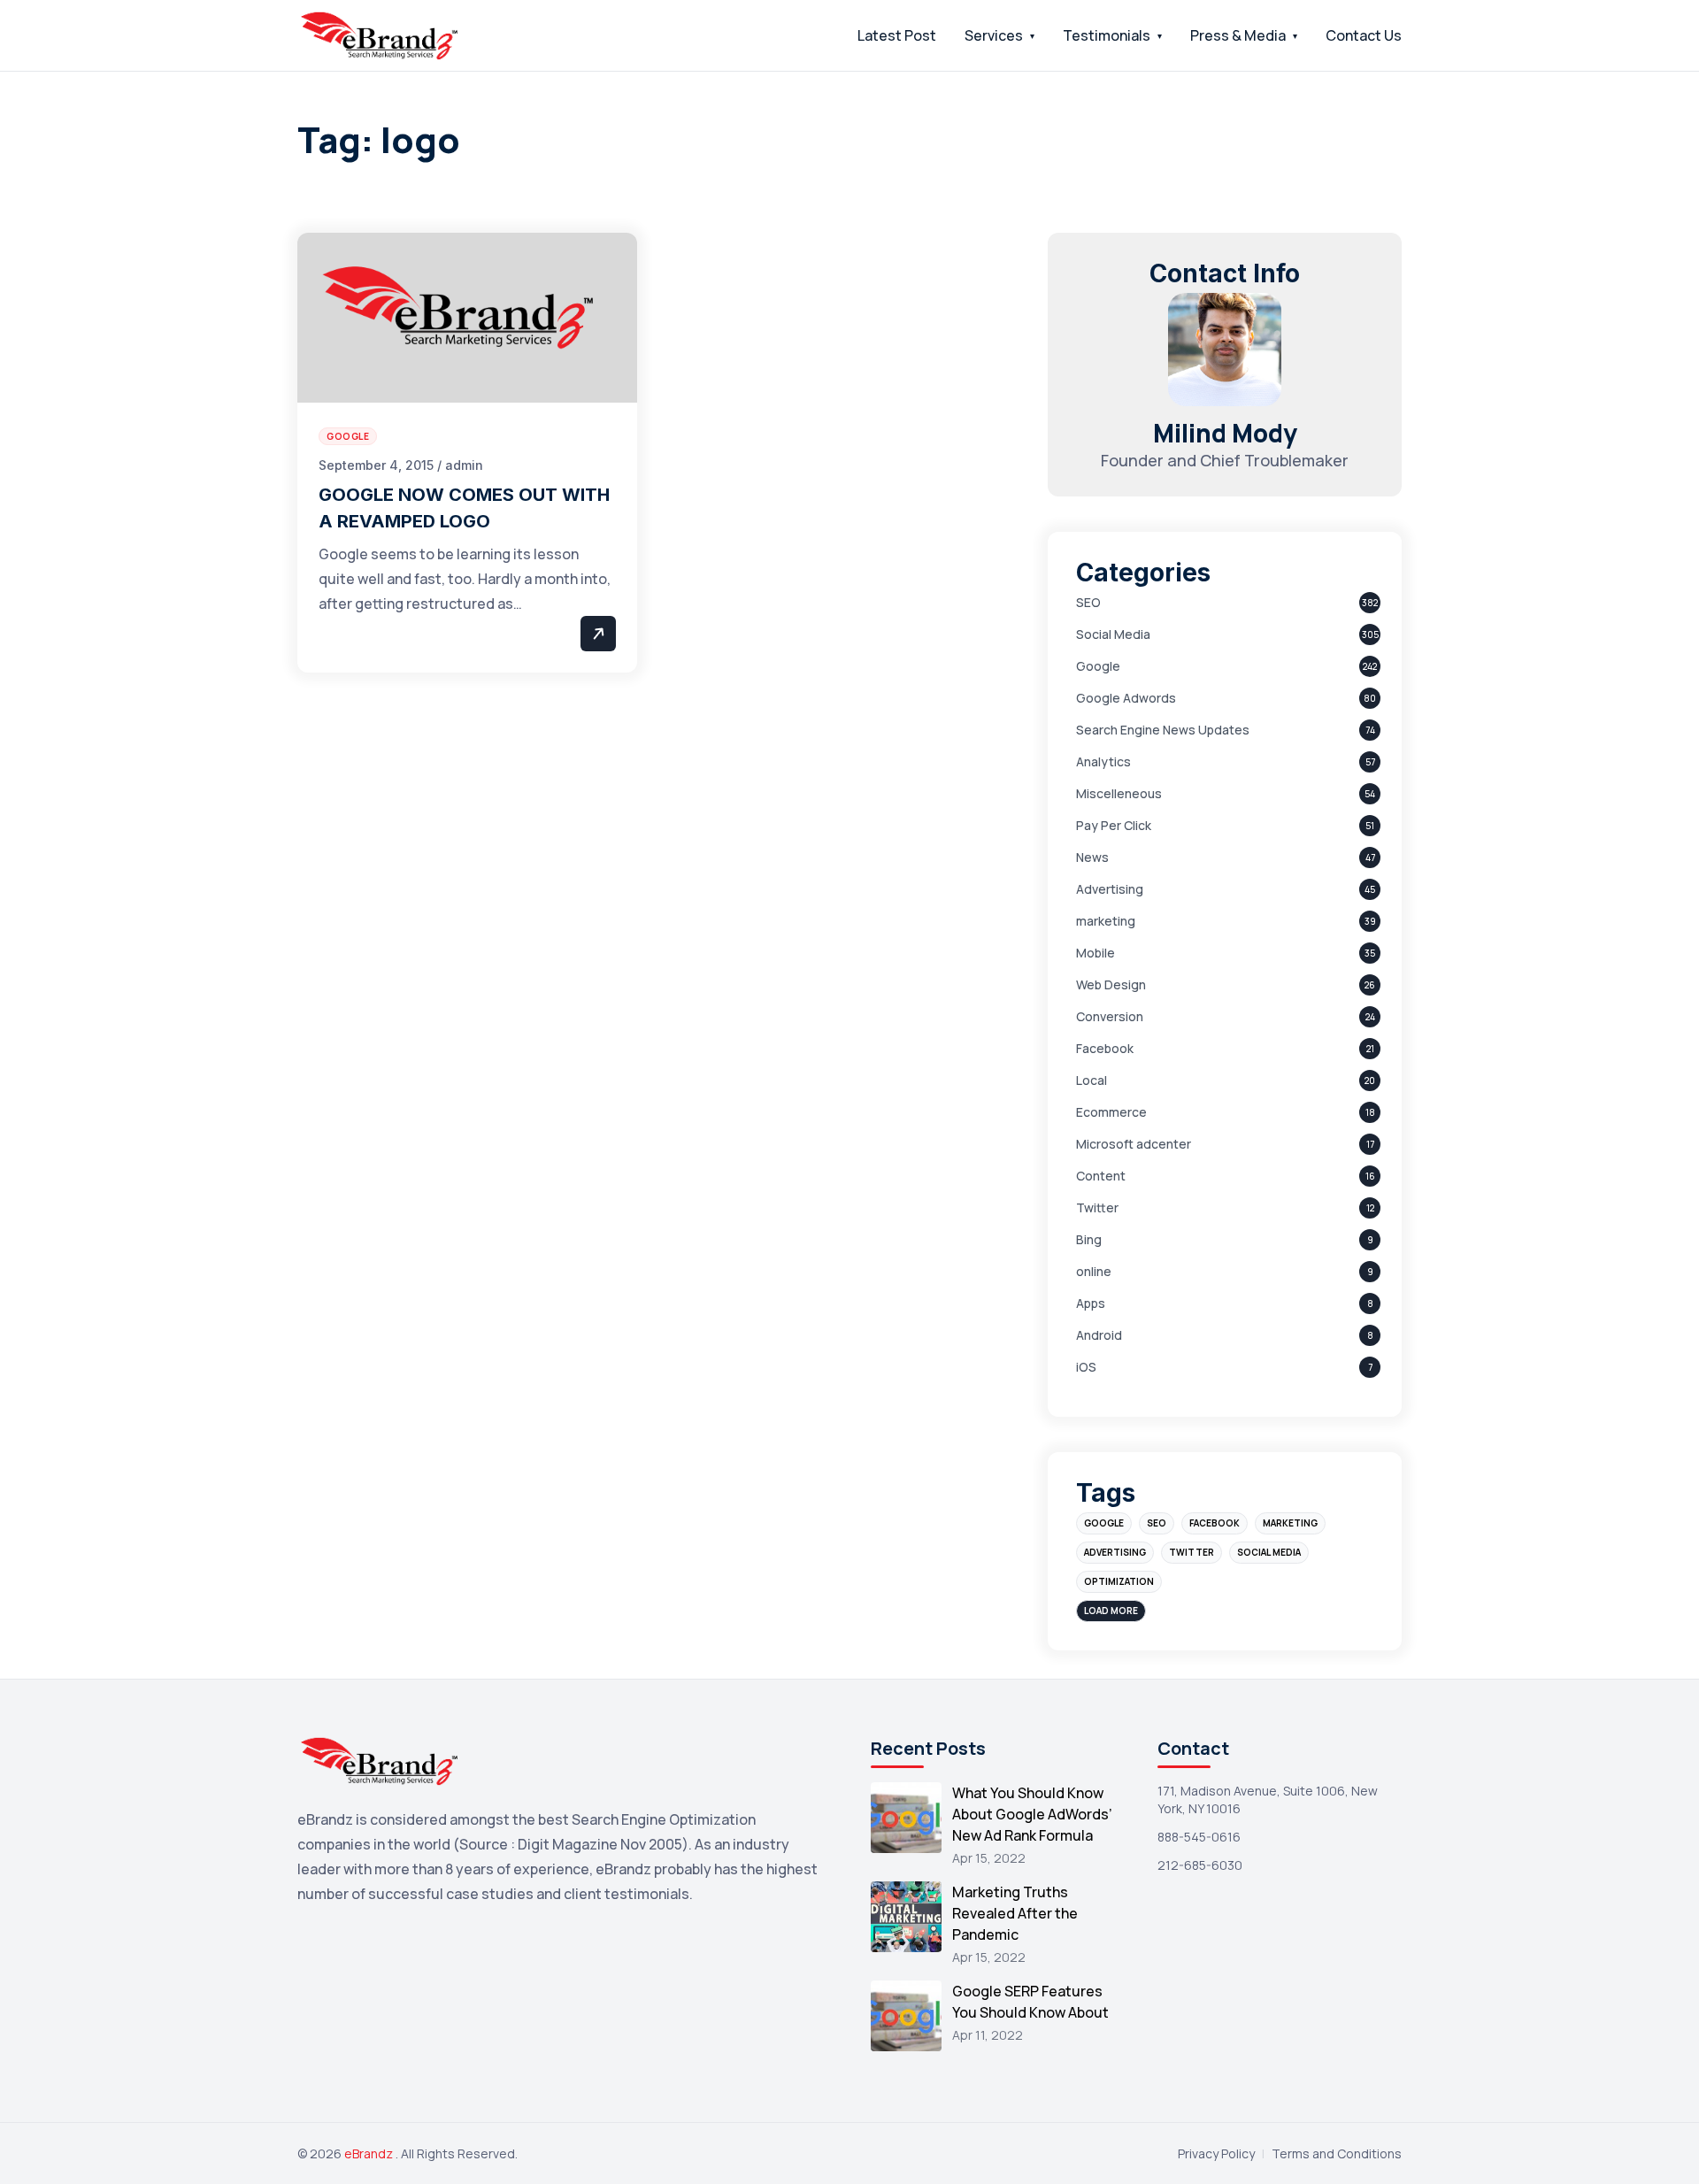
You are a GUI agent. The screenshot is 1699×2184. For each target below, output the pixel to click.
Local (1092, 1080)
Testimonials (1107, 35)
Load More (1111, 1611)
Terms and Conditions (1337, 2153)
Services (994, 35)
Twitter (1097, 1207)
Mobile (1096, 953)
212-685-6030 (1200, 1865)
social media (1269, 1552)
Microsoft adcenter (1134, 1144)
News (1092, 857)
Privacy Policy (1216, 2153)
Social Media (1113, 634)
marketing (1106, 921)
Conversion (1110, 1016)
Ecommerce (1111, 1112)
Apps (1091, 1303)
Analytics (1103, 761)
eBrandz (370, 2153)
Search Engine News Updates (1163, 730)
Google (1098, 666)
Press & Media (1238, 35)
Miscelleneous (1119, 793)
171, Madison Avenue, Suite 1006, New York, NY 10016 (1268, 1799)
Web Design (1111, 984)
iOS (1086, 1367)
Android (1099, 1335)
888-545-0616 (1199, 1837)
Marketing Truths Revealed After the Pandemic (1015, 1913)
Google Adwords (1126, 698)
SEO (1088, 602)
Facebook (1105, 1048)
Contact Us (1364, 35)
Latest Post (897, 35)
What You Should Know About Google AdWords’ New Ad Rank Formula (1032, 1814)
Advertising (1110, 889)
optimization (1119, 1581)
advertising (1115, 1552)
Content (1101, 1176)
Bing (1089, 1239)
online (1094, 1271)
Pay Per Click (1114, 825)
